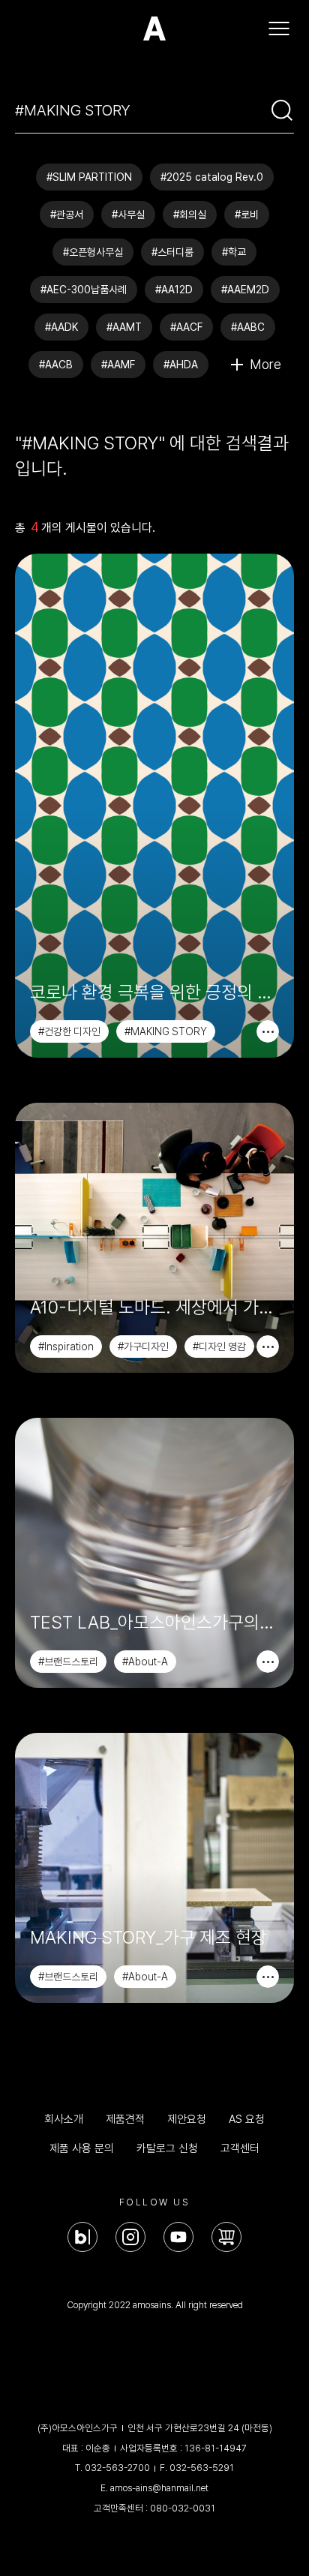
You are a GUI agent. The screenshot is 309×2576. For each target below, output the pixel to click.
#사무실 (128, 215)
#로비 (247, 215)
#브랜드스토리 (68, 1662)
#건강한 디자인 (69, 1031)
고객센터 (240, 2148)
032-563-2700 (117, 2468)
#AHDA (181, 365)
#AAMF (118, 365)
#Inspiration (66, 1347)
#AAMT (124, 327)
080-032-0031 (183, 2508)
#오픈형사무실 (93, 252)
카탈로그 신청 (167, 2148)
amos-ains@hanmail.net (159, 2488)
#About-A (145, 1662)
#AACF (186, 327)
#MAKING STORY (166, 1031)
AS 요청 (247, 2119)
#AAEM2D (245, 290)
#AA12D (174, 290)
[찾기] (282, 110)
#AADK (61, 327)
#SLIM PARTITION (89, 177)
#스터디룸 (172, 252)
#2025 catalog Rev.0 (212, 177)
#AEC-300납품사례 (84, 290)
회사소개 (64, 2119)
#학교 (234, 252)
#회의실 (190, 215)
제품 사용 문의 (82, 2148)
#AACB (56, 365)
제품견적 (125, 2119)
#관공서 (67, 215)
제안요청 (187, 2119)
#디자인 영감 (219, 1347)
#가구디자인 (143, 1347)
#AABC (248, 327)
